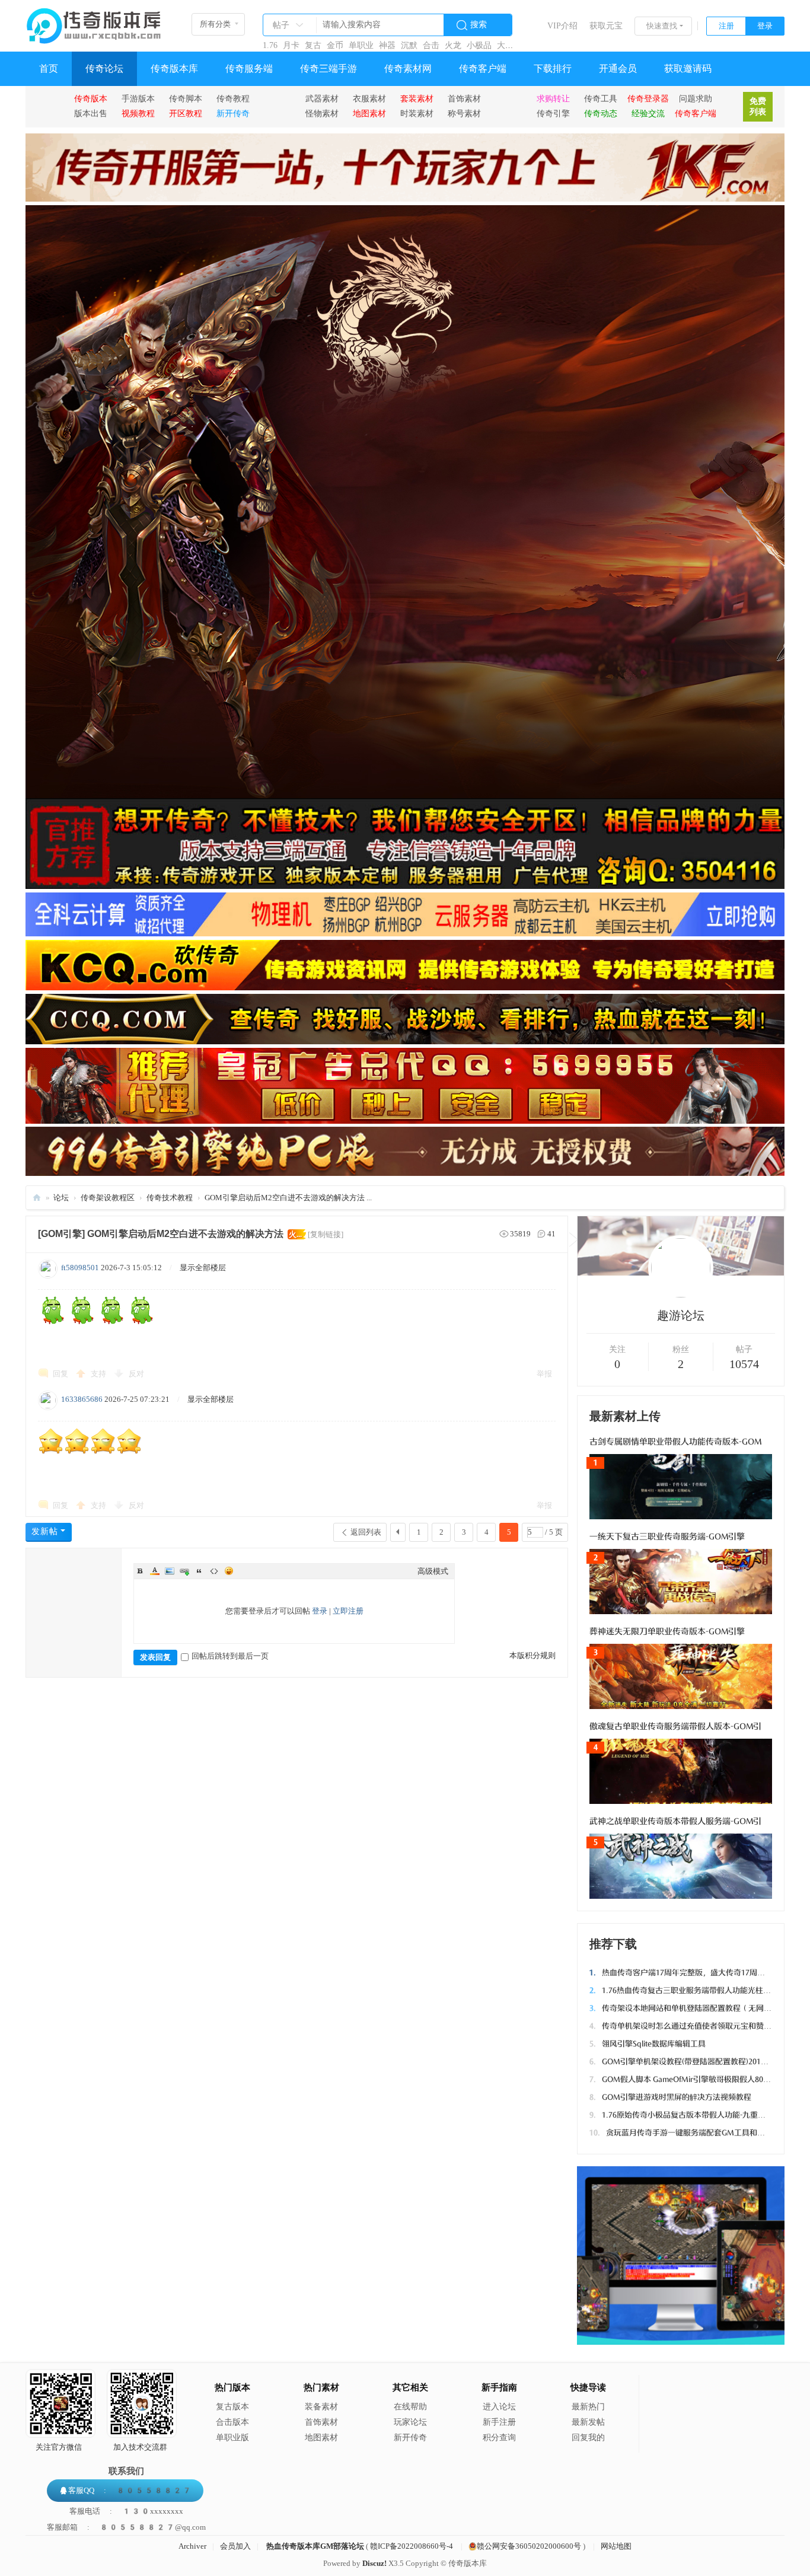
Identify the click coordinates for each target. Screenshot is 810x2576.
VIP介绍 (562, 26)
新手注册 (499, 2422)
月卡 (291, 45)
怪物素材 (322, 113)
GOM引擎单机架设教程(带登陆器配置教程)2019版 (681, 2062)
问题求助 (696, 98)
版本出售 (91, 113)
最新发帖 (588, 2422)
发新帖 (45, 1531)
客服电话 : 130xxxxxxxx (126, 2511)
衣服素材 (369, 98)
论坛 (61, 1198)
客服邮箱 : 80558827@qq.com (126, 2527)
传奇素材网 (408, 68)
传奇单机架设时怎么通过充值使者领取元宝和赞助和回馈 (692, 2026)
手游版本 (138, 98)
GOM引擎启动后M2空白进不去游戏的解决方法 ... (288, 1198)
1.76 (270, 45)
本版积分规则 (532, 1655)
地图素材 (321, 2438)
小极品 (479, 45)
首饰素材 (464, 98)
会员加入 (235, 2546)
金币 (335, 45)
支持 (99, 1374)
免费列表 (758, 106)
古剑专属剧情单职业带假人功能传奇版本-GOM (675, 1442)
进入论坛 (499, 2407)
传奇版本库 (174, 68)
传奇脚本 (186, 98)
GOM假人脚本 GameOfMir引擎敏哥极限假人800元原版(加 (695, 2079)
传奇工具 (601, 98)
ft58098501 (80, 1268)
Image (170, 1571)
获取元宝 (606, 26)
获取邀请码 (688, 68)
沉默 (409, 45)
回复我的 (588, 2438)
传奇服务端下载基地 (37, 1198)
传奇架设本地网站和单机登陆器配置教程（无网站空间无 (692, 2008)
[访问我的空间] (681, 1295)
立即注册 (348, 1611)
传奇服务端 (249, 68)
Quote (199, 1571)
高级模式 (433, 1571)
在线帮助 (410, 2407)
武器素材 (322, 98)
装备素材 (321, 2407)
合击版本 (232, 2422)
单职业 (361, 45)
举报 (544, 1374)
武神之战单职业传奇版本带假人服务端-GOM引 (675, 1821)
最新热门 (588, 2407)
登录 (765, 26)
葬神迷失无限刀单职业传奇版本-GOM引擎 (667, 1632)
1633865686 (82, 1399)
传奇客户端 (483, 68)
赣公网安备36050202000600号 (529, 2546)
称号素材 (464, 113)
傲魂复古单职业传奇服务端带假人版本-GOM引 (675, 1727)
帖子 (281, 25)
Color (155, 1571)
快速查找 (662, 26)
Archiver (192, 2546)
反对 (136, 1374)
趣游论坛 (681, 1315)
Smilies (229, 1571)
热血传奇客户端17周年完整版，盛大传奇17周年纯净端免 (693, 1973)
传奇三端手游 (329, 68)
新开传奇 (410, 2438)
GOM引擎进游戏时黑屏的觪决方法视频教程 (670, 2097)
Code (214, 1571)
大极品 (509, 45)
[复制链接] (326, 1234)
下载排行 (553, 68)
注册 (726, 26)
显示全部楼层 (203, 1268)
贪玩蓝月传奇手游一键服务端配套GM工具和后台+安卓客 (695, 2133)
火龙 (453, 45)
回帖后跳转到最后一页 (230, 1656)
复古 (313, 45)
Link (184, 1571)
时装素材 (417, 113)
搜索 (479, 25)
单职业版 (232, 2438)
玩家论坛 (410, 2422)
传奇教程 (233, 98)
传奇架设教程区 (108, 1198)
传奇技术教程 (170, 1198)
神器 (387, 45)
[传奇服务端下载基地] (94, 21)
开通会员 (618, 68)
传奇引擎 (553, 113)
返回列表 (366, 1532)
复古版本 (232, 2407)
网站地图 (616, 2546)
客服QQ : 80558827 (130, 2490)
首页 (49, 68)
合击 (431, 45)
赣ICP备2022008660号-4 (412, 2546)
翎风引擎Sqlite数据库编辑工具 (648, 2044)
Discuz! (374, 2563)
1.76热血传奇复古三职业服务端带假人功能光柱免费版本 (692, 1990)
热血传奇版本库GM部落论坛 (315, 2546)
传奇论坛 (104, 68)
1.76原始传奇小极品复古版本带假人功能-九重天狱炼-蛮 (690, 2115)
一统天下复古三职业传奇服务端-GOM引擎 (667, 1537)
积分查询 (499, 2438)
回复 (60, 1374)
